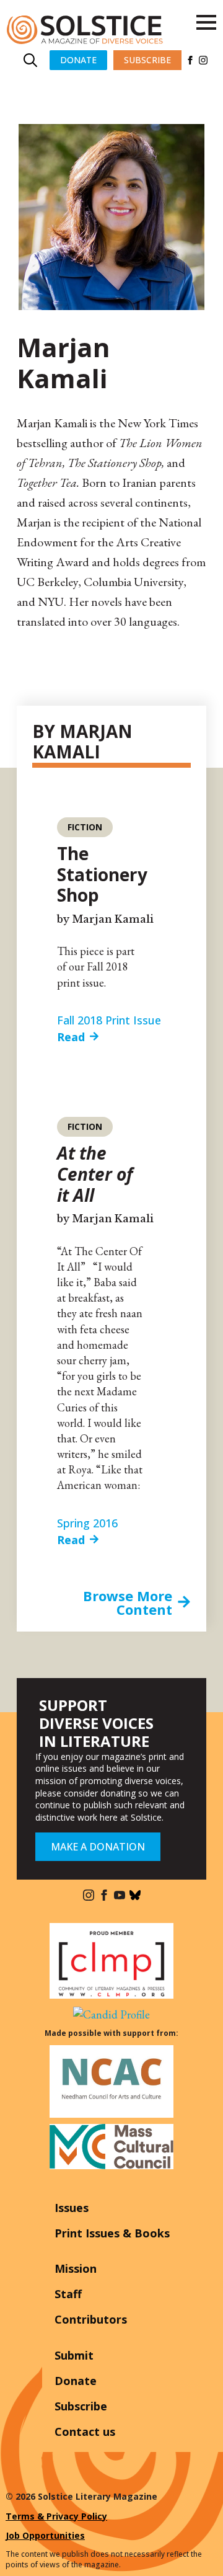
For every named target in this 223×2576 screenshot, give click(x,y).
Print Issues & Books (112, 2233)
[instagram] (203, 60)
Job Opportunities (45, 2535)
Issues (72, 2208)
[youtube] (120, 1895)
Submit (74, 2355)
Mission (76, 2268)
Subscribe (81, 2406)
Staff (68, 2294)
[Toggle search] (30, 60)
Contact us (85, 2432)
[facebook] (190, 60)
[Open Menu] (206, 22)
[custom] (135, 1895)
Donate (76, 2381)
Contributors (91, 2319)
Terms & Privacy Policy (56, 2516)
